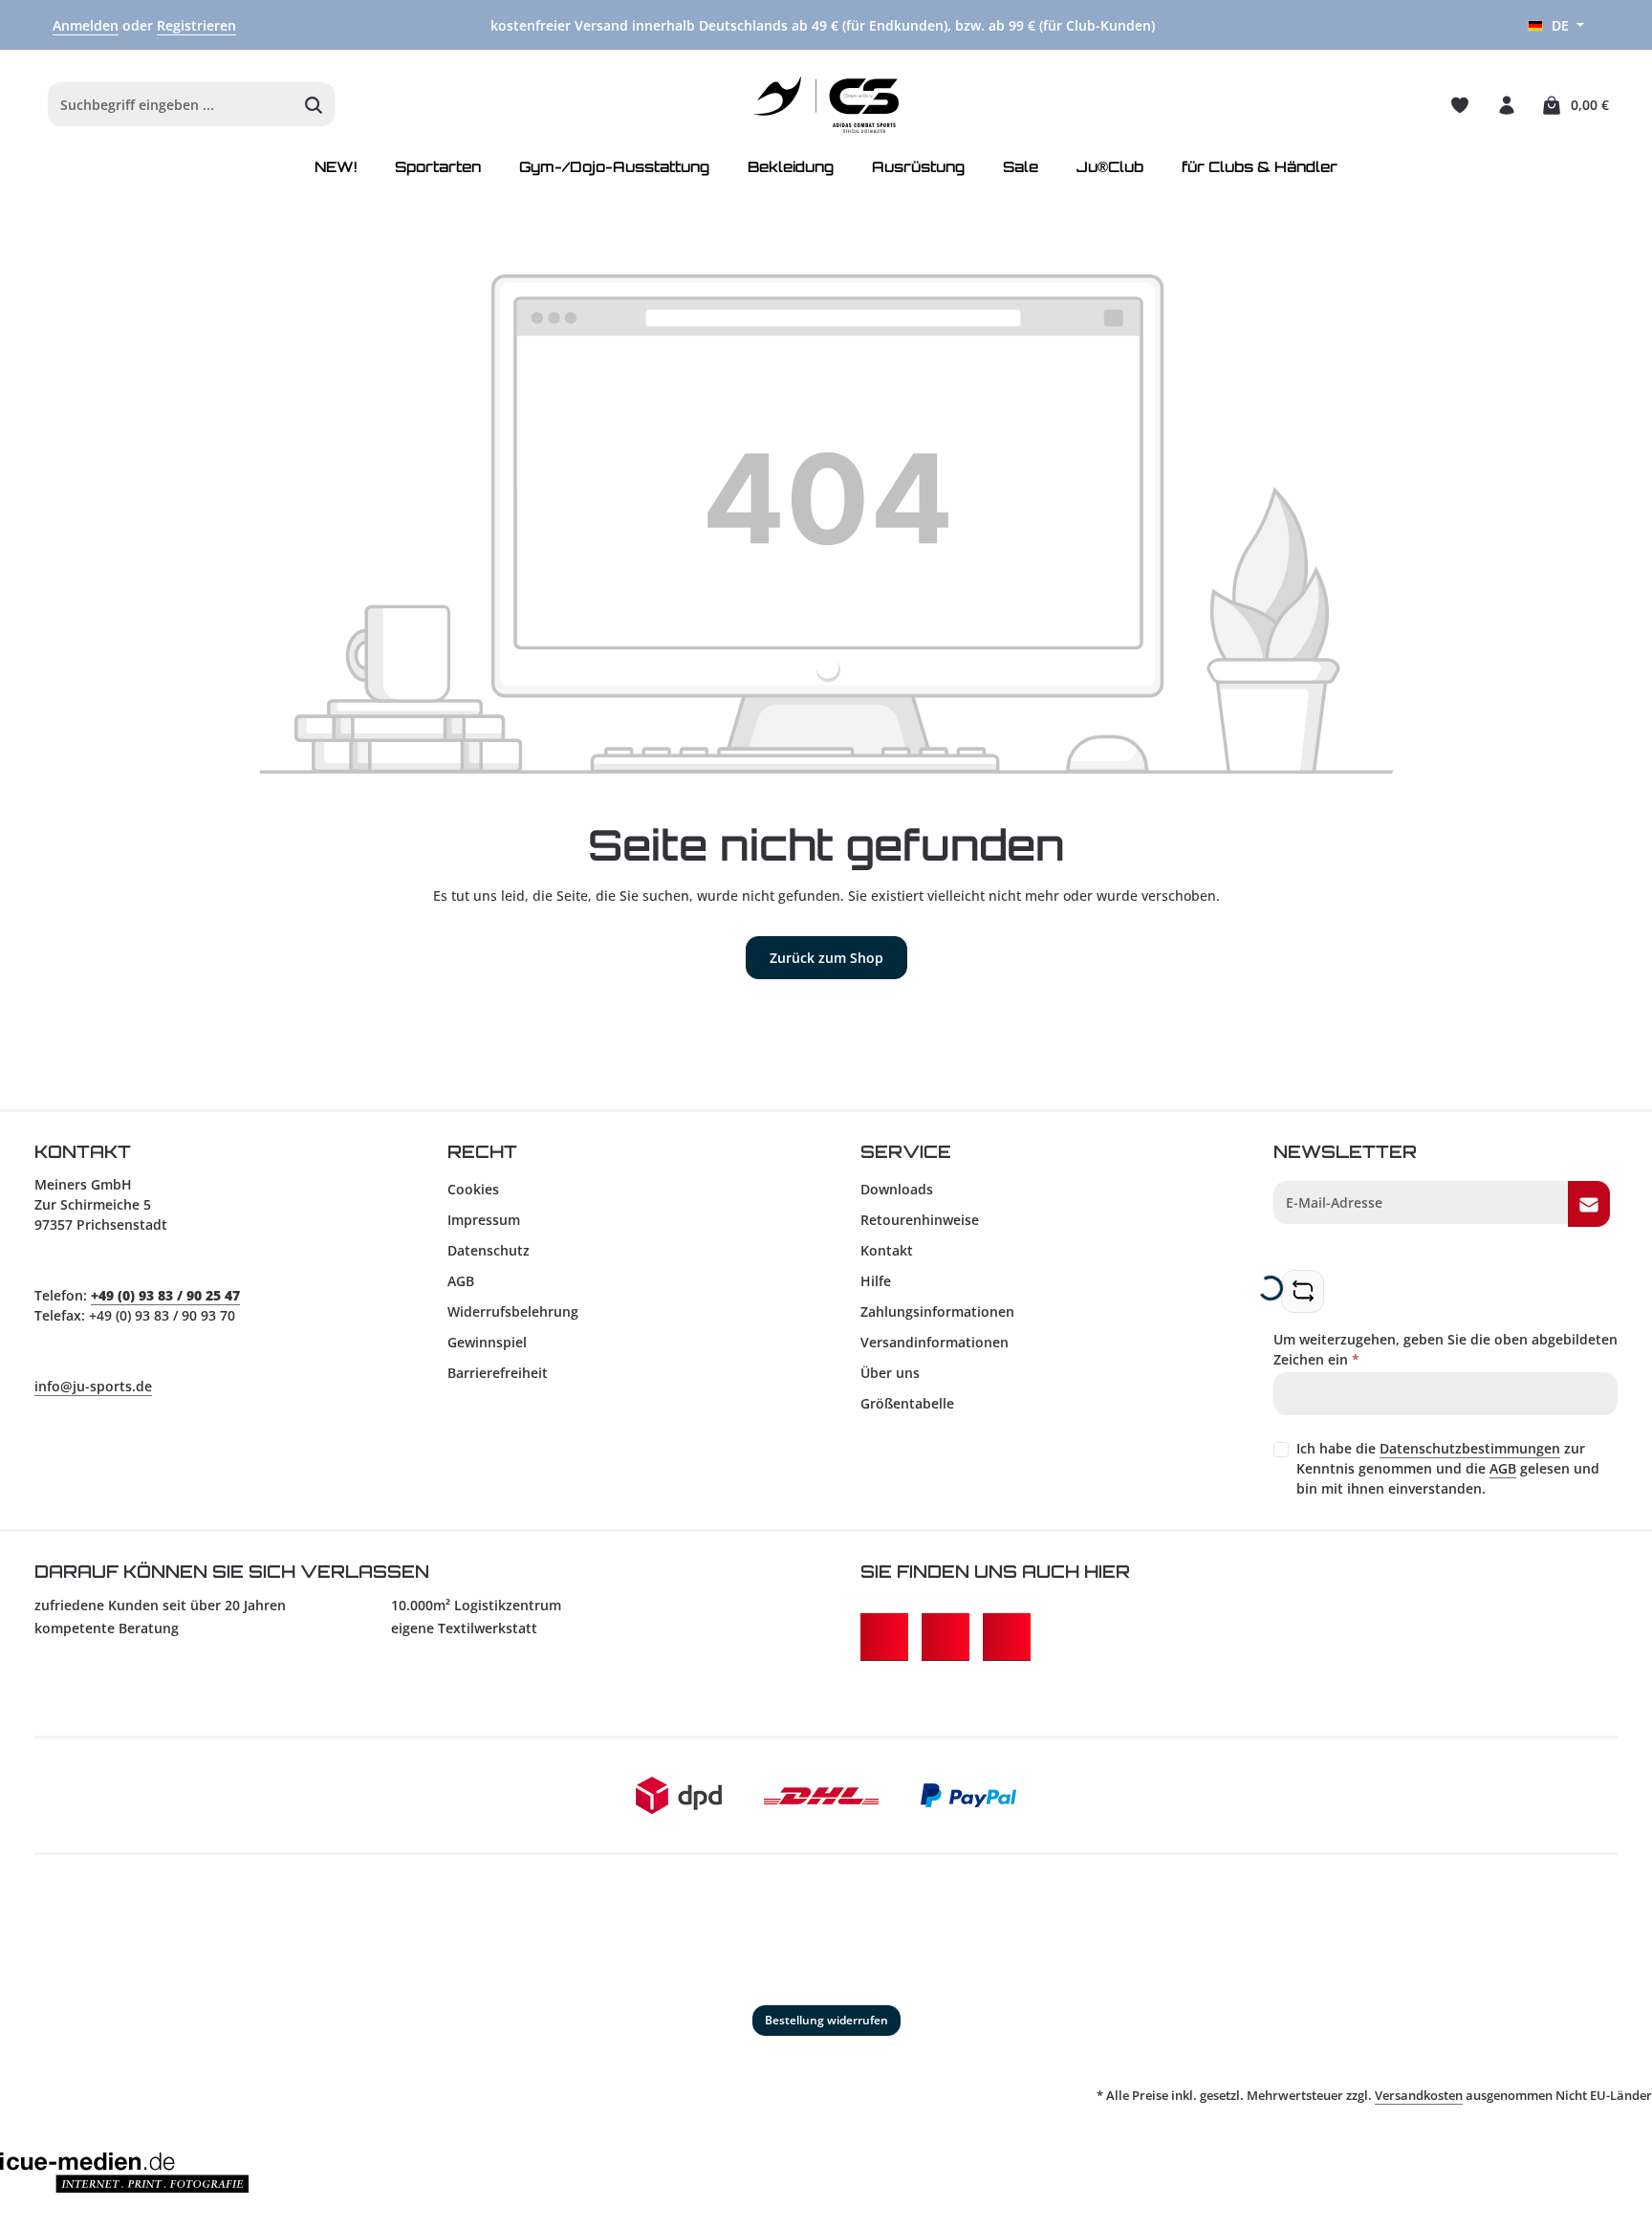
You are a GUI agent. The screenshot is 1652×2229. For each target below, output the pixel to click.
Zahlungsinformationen (937, 1311)
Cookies (473, 1189)
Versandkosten (1419, 2095)
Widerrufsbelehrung (513, 1311)
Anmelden (86, 25)
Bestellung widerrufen (826, 2020)
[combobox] (171, 105)
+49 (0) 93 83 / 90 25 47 (165, 1295)
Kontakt (887, 1250)
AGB (461, 1281)
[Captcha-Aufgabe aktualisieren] (1303, 1291)
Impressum (484, 1220)
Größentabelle (907, 1403)
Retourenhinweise (920, 1220)
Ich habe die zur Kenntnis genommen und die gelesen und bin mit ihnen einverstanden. (1448, 1468)
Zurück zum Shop (826, 958)
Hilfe (876, 1281)
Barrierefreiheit (498, 1373)
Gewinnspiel (487, 1342)
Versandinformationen (935, 1342)
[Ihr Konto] (1506, 105)
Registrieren (196, 25)
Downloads (897, 1189)
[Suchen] (314, 105)
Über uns (890, 1373)
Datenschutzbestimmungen (1470, 1448)
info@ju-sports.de (93, 1386)
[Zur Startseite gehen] (826, 105)
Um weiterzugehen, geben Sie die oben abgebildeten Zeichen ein (1445, 1349)
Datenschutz (489, 1250)
